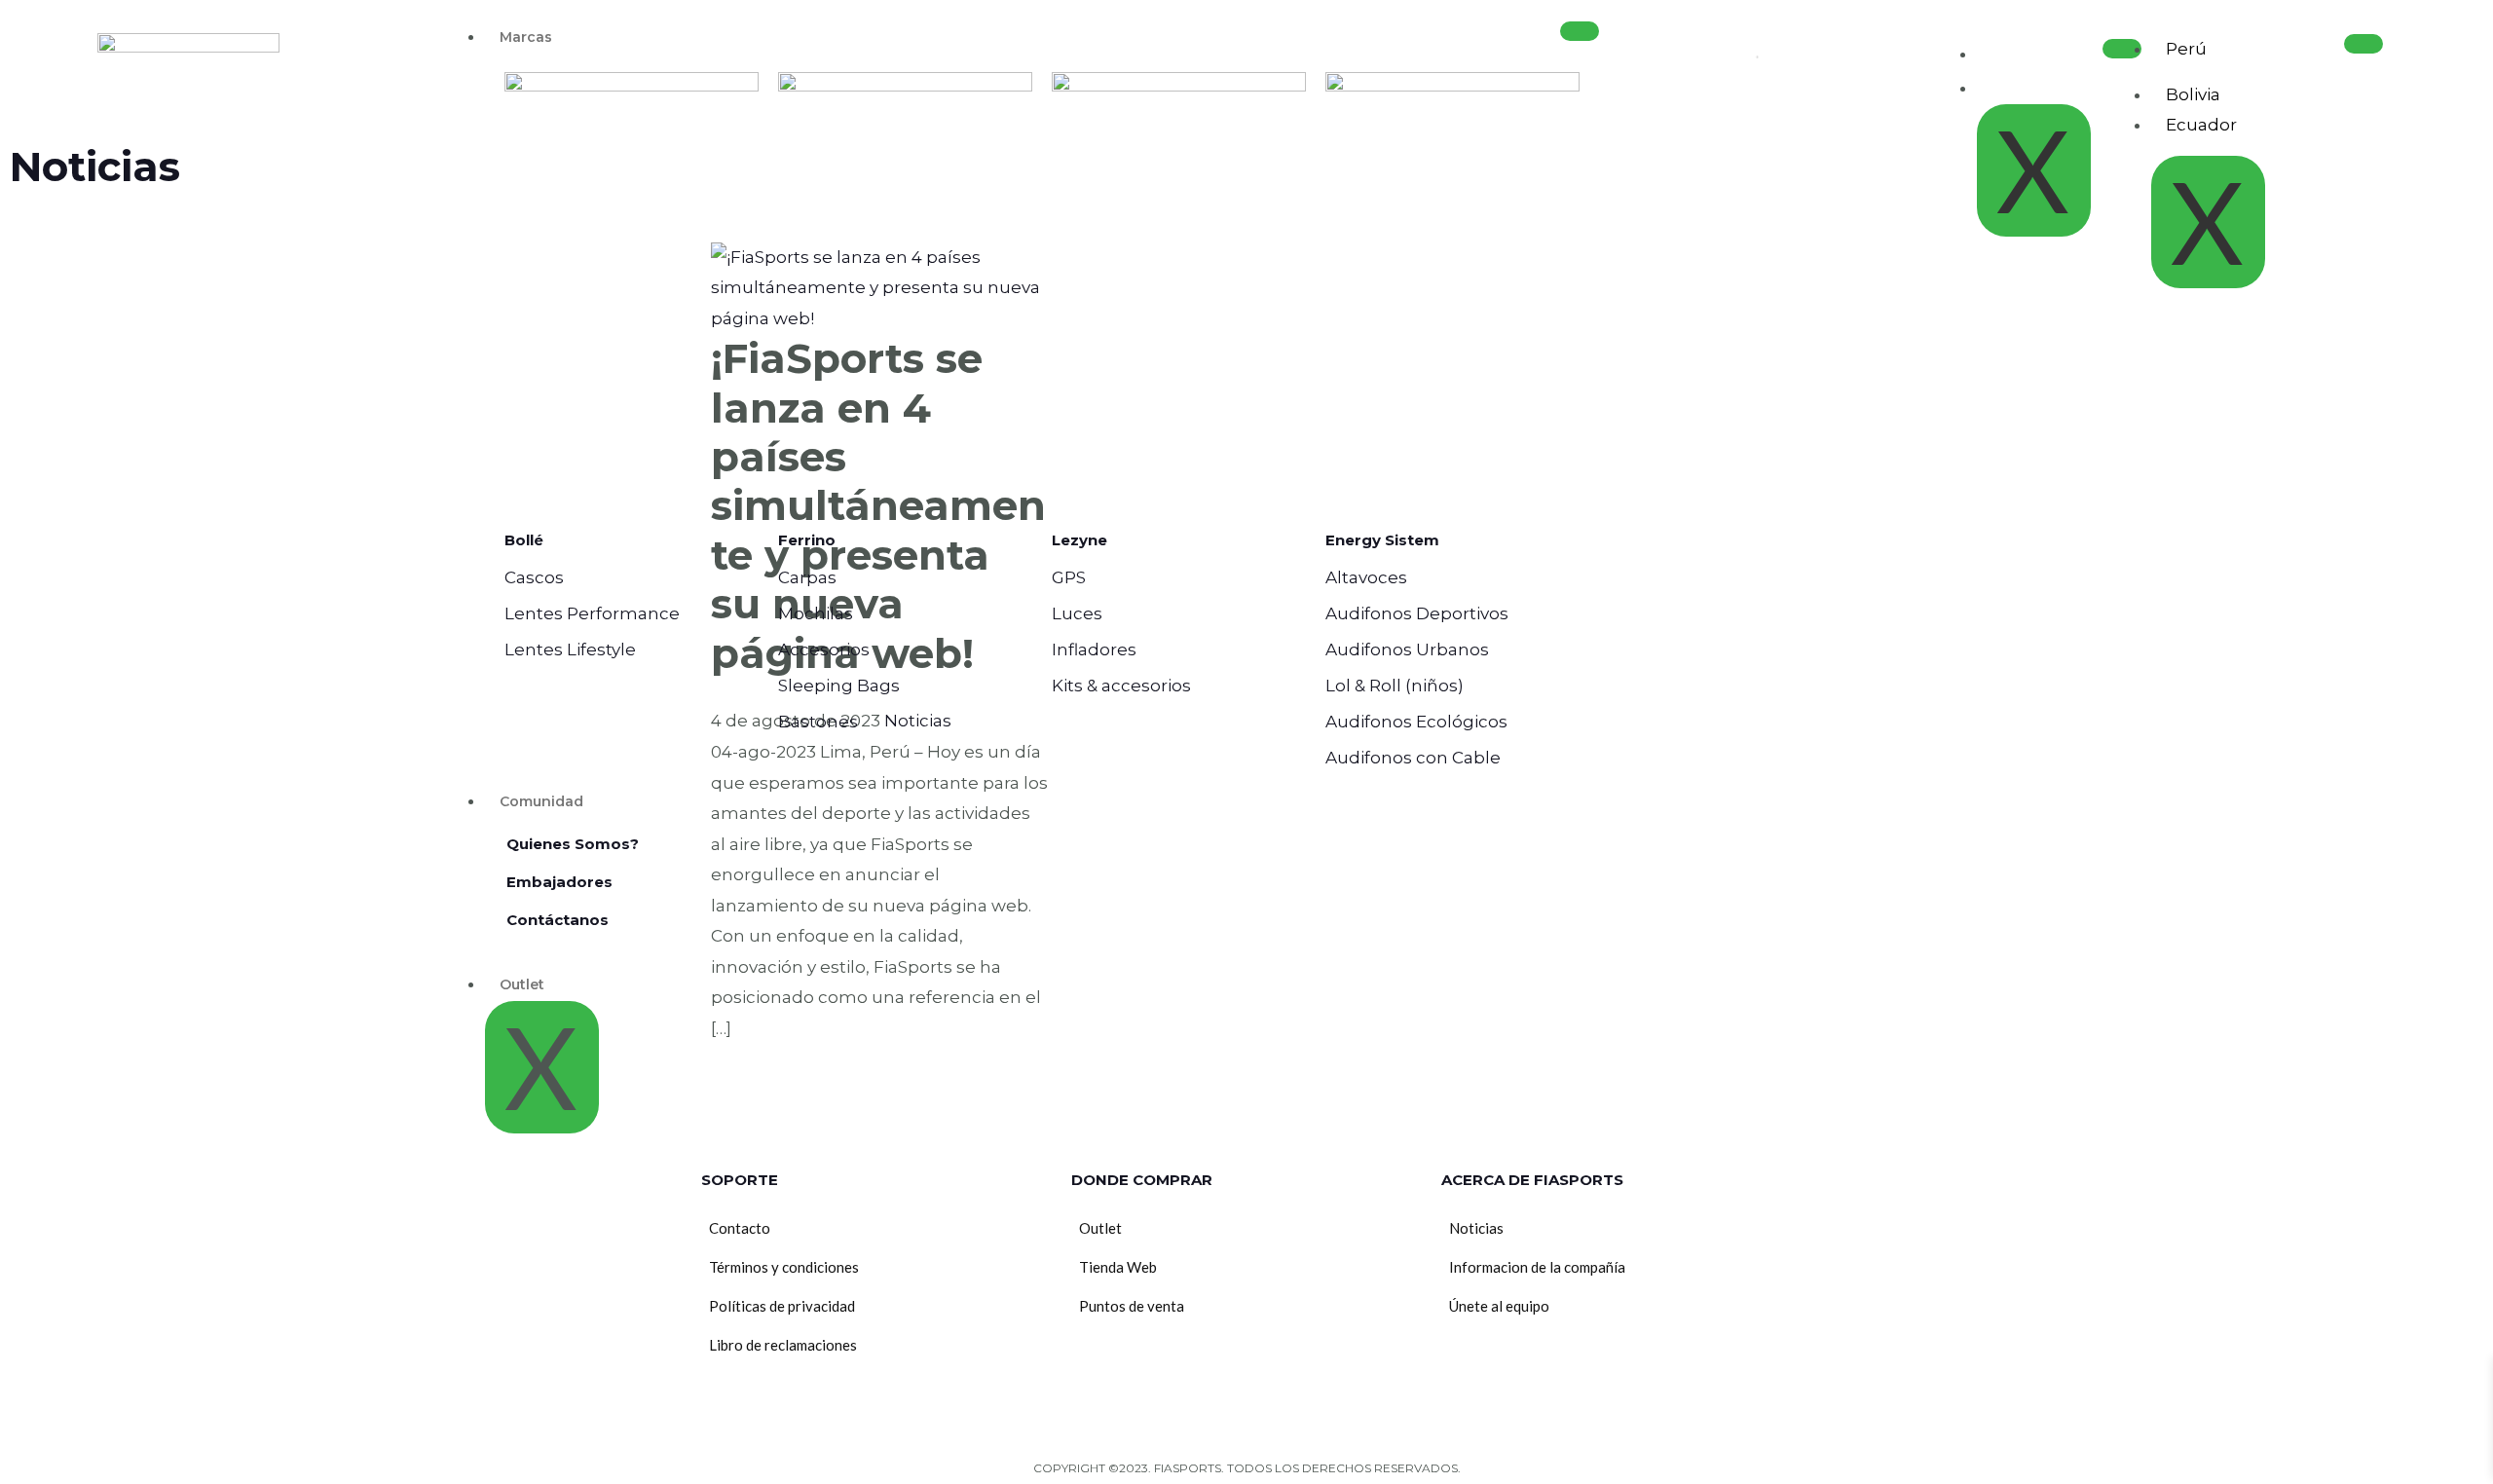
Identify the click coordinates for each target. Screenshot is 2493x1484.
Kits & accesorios (1121, 686)
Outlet (522, 984)
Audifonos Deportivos (1417, 613)
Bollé (524, 540)
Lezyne (1079, 540)
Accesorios (824, 649)
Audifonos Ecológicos (1416, 722)
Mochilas (816, 613)
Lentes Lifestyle (570, 649)
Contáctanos (558, 920)
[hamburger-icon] (1580, 31)
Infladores (1094, 649)
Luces (1077, 613)
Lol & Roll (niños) (1395, 686)
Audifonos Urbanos (1407, 649)
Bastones (818, 722)
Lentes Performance (592, 613)
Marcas (526, 37)
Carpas (807, 577)
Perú (2186, 49)
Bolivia (2193, 94)
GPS (1069, 577)
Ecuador (2201, 125)
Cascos (534, 577)
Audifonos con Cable (1413, 758)
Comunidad (541, 801)
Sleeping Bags (839, 686)
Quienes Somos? (573, 844)
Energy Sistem (1382, 540)
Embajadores (559, 882)
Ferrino (807, 540)
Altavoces (1366, 577)
